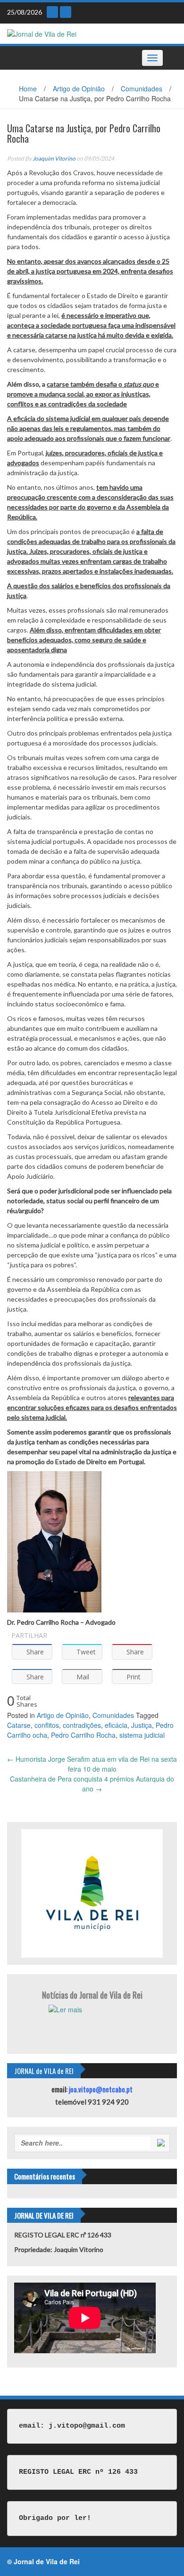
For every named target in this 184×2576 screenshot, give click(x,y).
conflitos (47, 1725)
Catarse (19, 1725)
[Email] (52, 12)
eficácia (116, 1725)
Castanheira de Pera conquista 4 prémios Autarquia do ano (92, 1784)
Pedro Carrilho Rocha (83, 1735)
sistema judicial (142, 1735)
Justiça (142, 1725)
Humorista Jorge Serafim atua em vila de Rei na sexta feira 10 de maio (92, 1764)
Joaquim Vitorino (54, 158)
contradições (82, 1725)
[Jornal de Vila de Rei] (42, 33)
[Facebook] (66, 12)
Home (28, 89)
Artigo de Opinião (79, 89)
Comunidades (142, 89)
